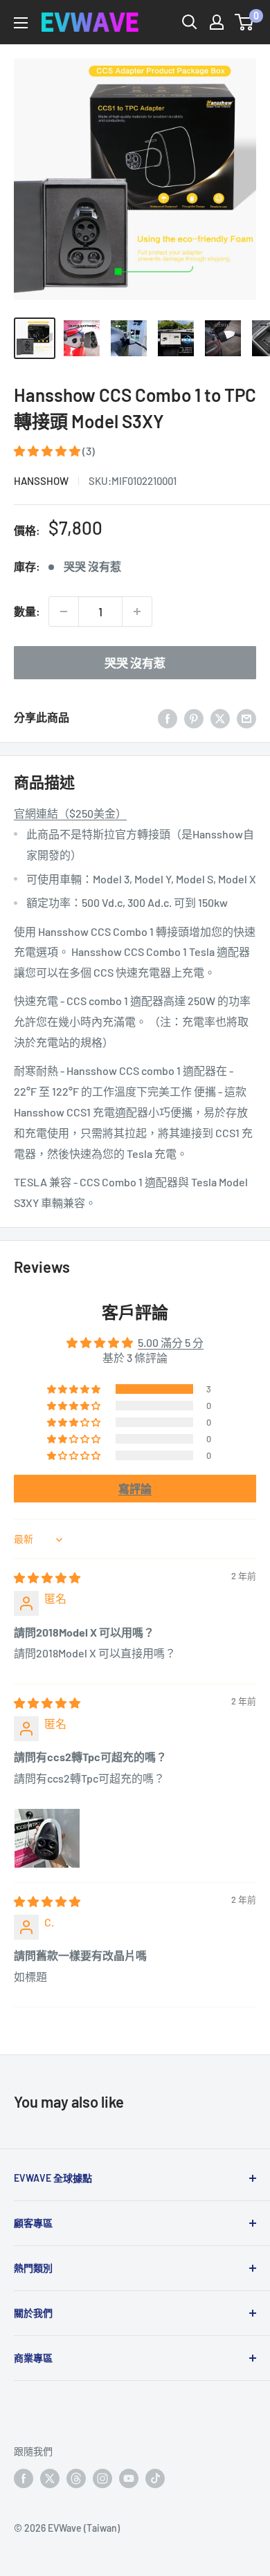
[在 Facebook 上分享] (168, 718)
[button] (48, 451)
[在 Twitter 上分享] (220, 718)
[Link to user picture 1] (47, 1830)
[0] (245, 22)
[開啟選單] (21, 23)
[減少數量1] (64, 611)
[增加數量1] (137, 611)
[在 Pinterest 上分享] (194, 718)
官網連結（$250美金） (70, 813)
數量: (27, 611)
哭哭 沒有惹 (135, 663)
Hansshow (41, 481)
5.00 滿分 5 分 (171, 1342)
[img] (47, 1577)
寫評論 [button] (135, 1488)
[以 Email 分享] (246, 718)
